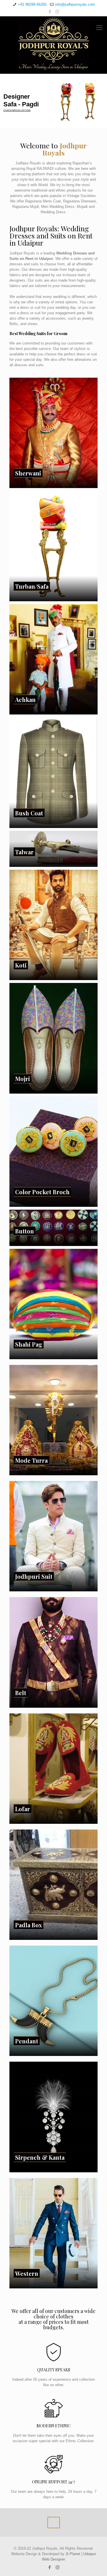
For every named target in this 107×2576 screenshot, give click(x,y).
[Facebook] (50, 12)
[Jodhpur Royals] (53, 43)
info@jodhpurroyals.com (75, 4)
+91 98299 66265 (32, 4)
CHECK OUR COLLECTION (20, 111)
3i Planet (73, 2554)
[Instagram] (57, 12)
